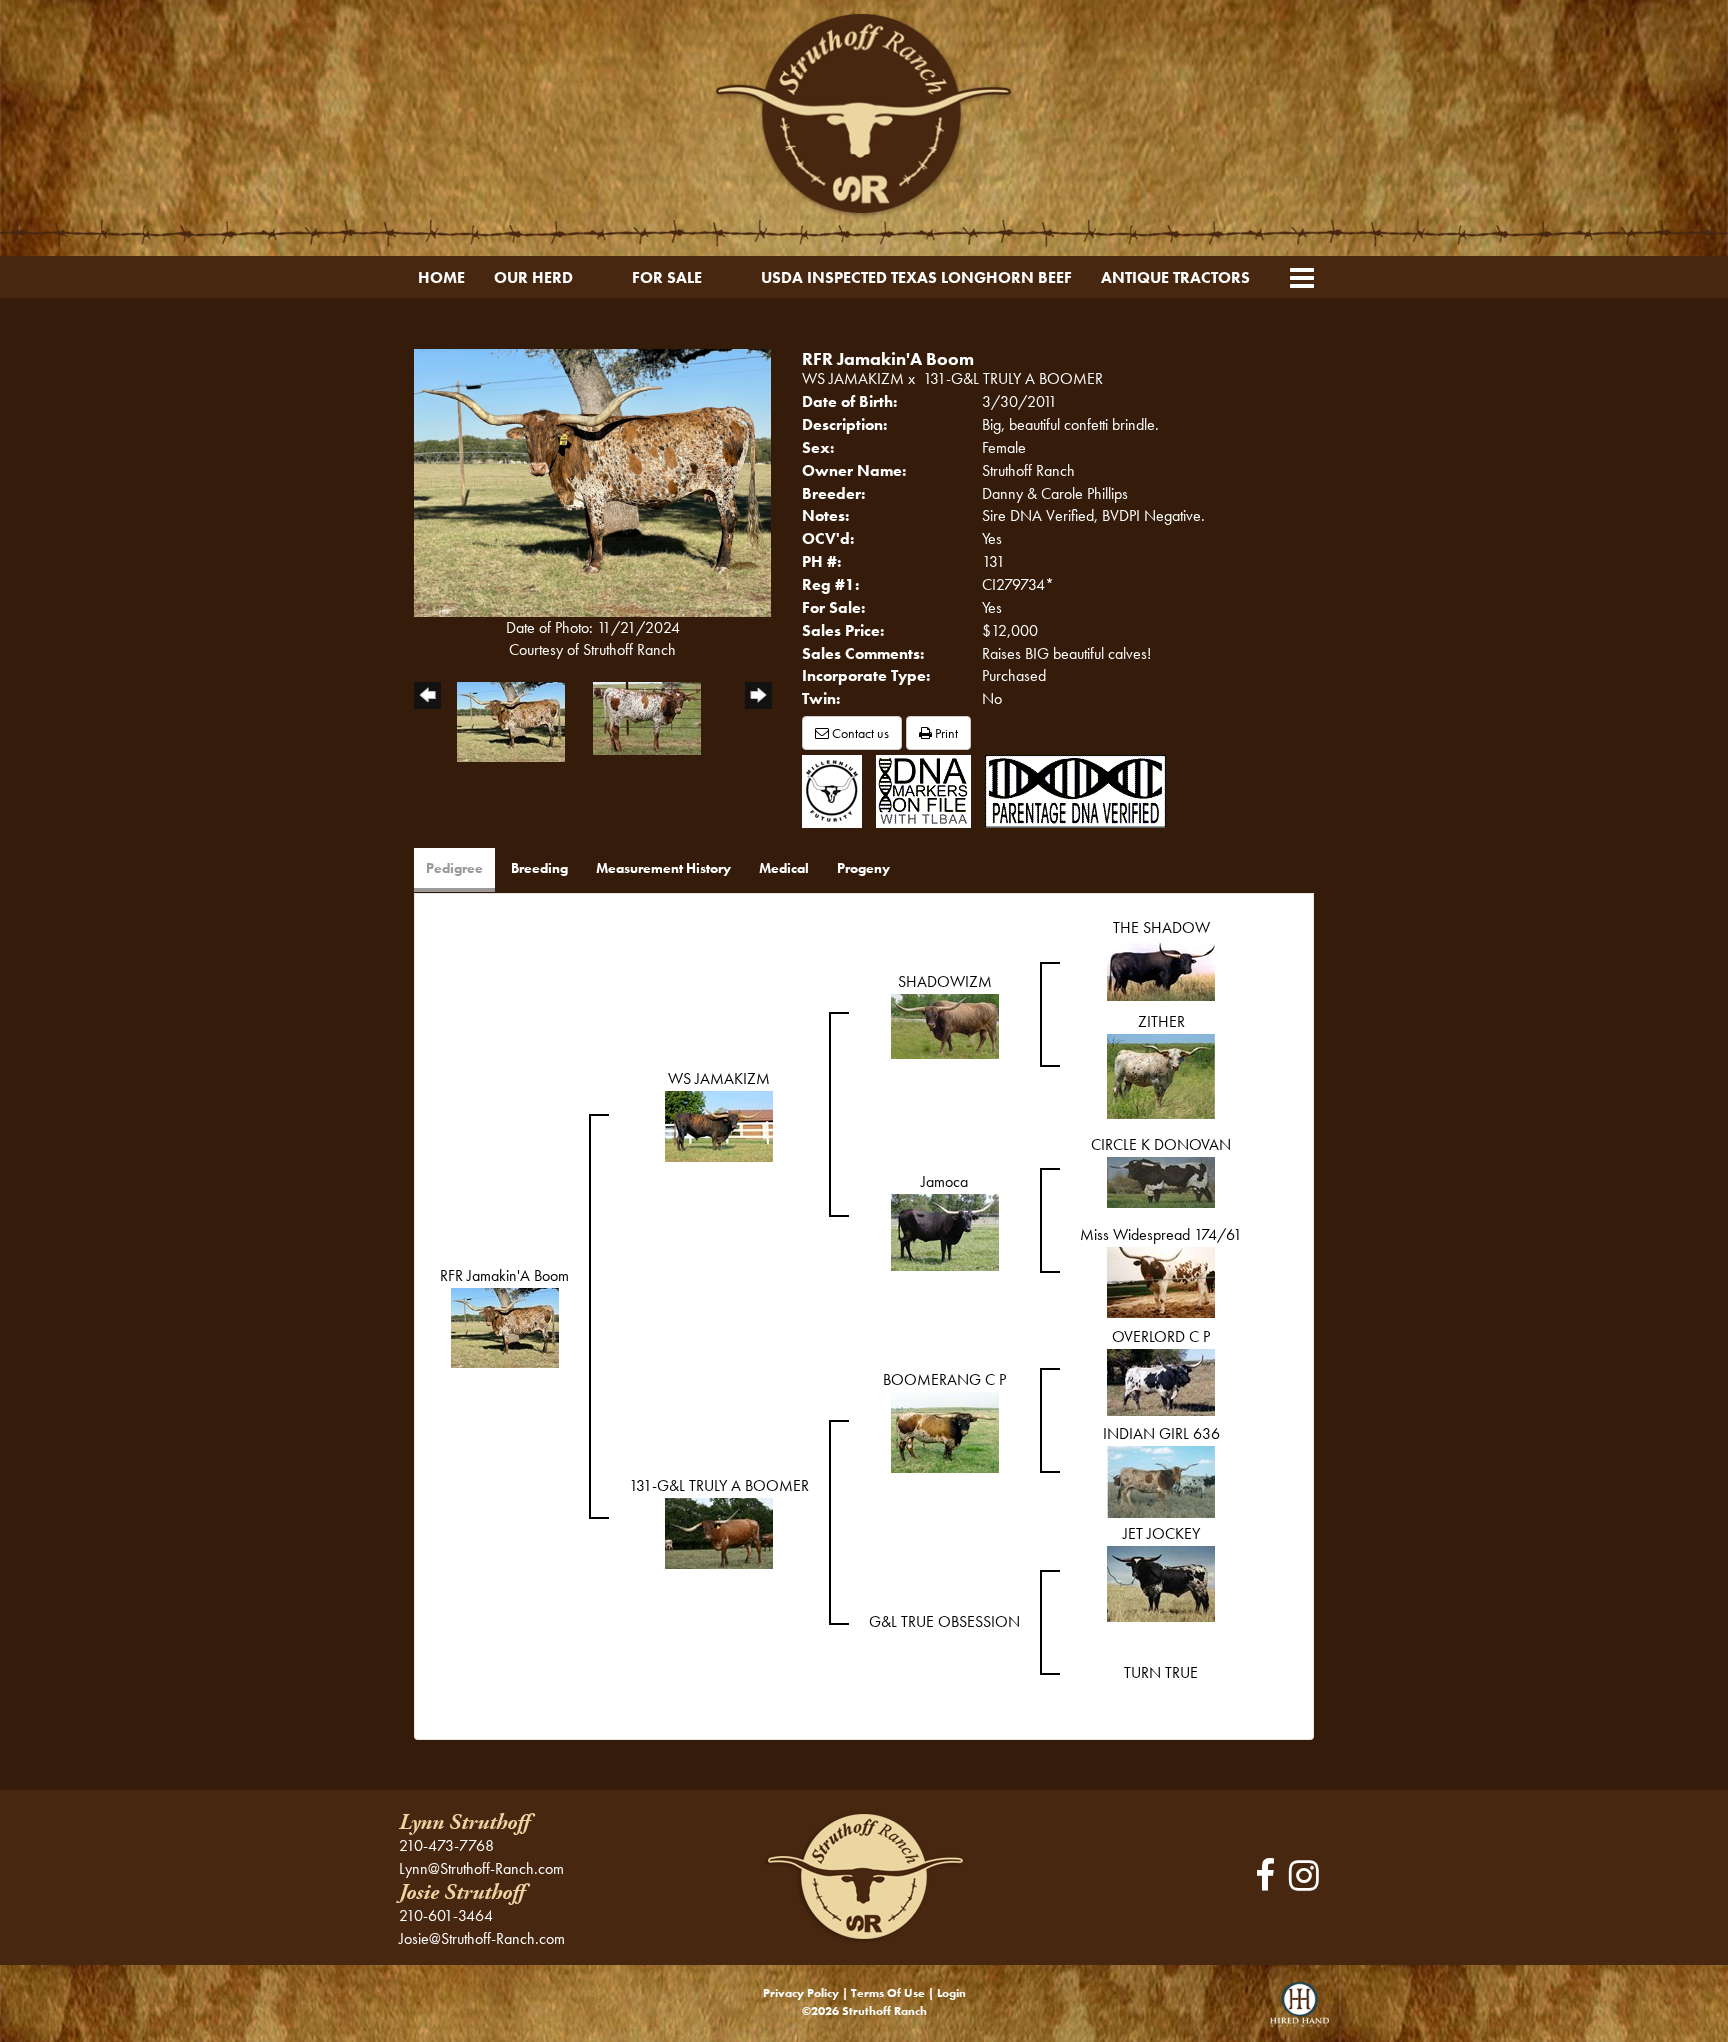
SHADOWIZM (945, 981)
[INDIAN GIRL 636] (1161, 1480)
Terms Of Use (888, 1993)
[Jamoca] (945, 1230)
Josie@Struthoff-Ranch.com (482, 1938)
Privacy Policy (801, 1993)
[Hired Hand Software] (1299, 2012)
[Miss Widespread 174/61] (1161, 1280)
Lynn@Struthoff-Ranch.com (481, 1868)
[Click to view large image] (592, 480)
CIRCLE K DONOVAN (1161, 1144)
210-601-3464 (446, 1915)
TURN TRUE (1161, 1672)
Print (945, 733)
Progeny (863, 868)
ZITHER (1161, 1021)
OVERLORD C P (1161, 1336)
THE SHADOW (1161, 927)
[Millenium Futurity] (837, 789)
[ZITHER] (1161, 1074)
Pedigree (454, 868)
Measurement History (663, 868)
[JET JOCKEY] (1161, 1581)
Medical (784, 868)
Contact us (859, 733)
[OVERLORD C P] (1161, 1380)
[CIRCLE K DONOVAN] (1161, 1180)
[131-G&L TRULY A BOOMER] (719, 1531)
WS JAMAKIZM (853, 378)
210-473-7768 (446, 1845)
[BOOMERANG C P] (945, 1430)
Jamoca (944, 1181)
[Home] (863, 1875)
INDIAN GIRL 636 (1161, 1433)
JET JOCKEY (1161, 1533)
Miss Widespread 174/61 (1161, 1234)
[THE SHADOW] (1161, 968)
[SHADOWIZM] (945, 1024)
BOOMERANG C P (944, 1379)
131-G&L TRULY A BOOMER (1013, 378)
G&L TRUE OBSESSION (944, 1621)
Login (951, 1993)
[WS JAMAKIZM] (719, 1124)
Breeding (539, 868)
